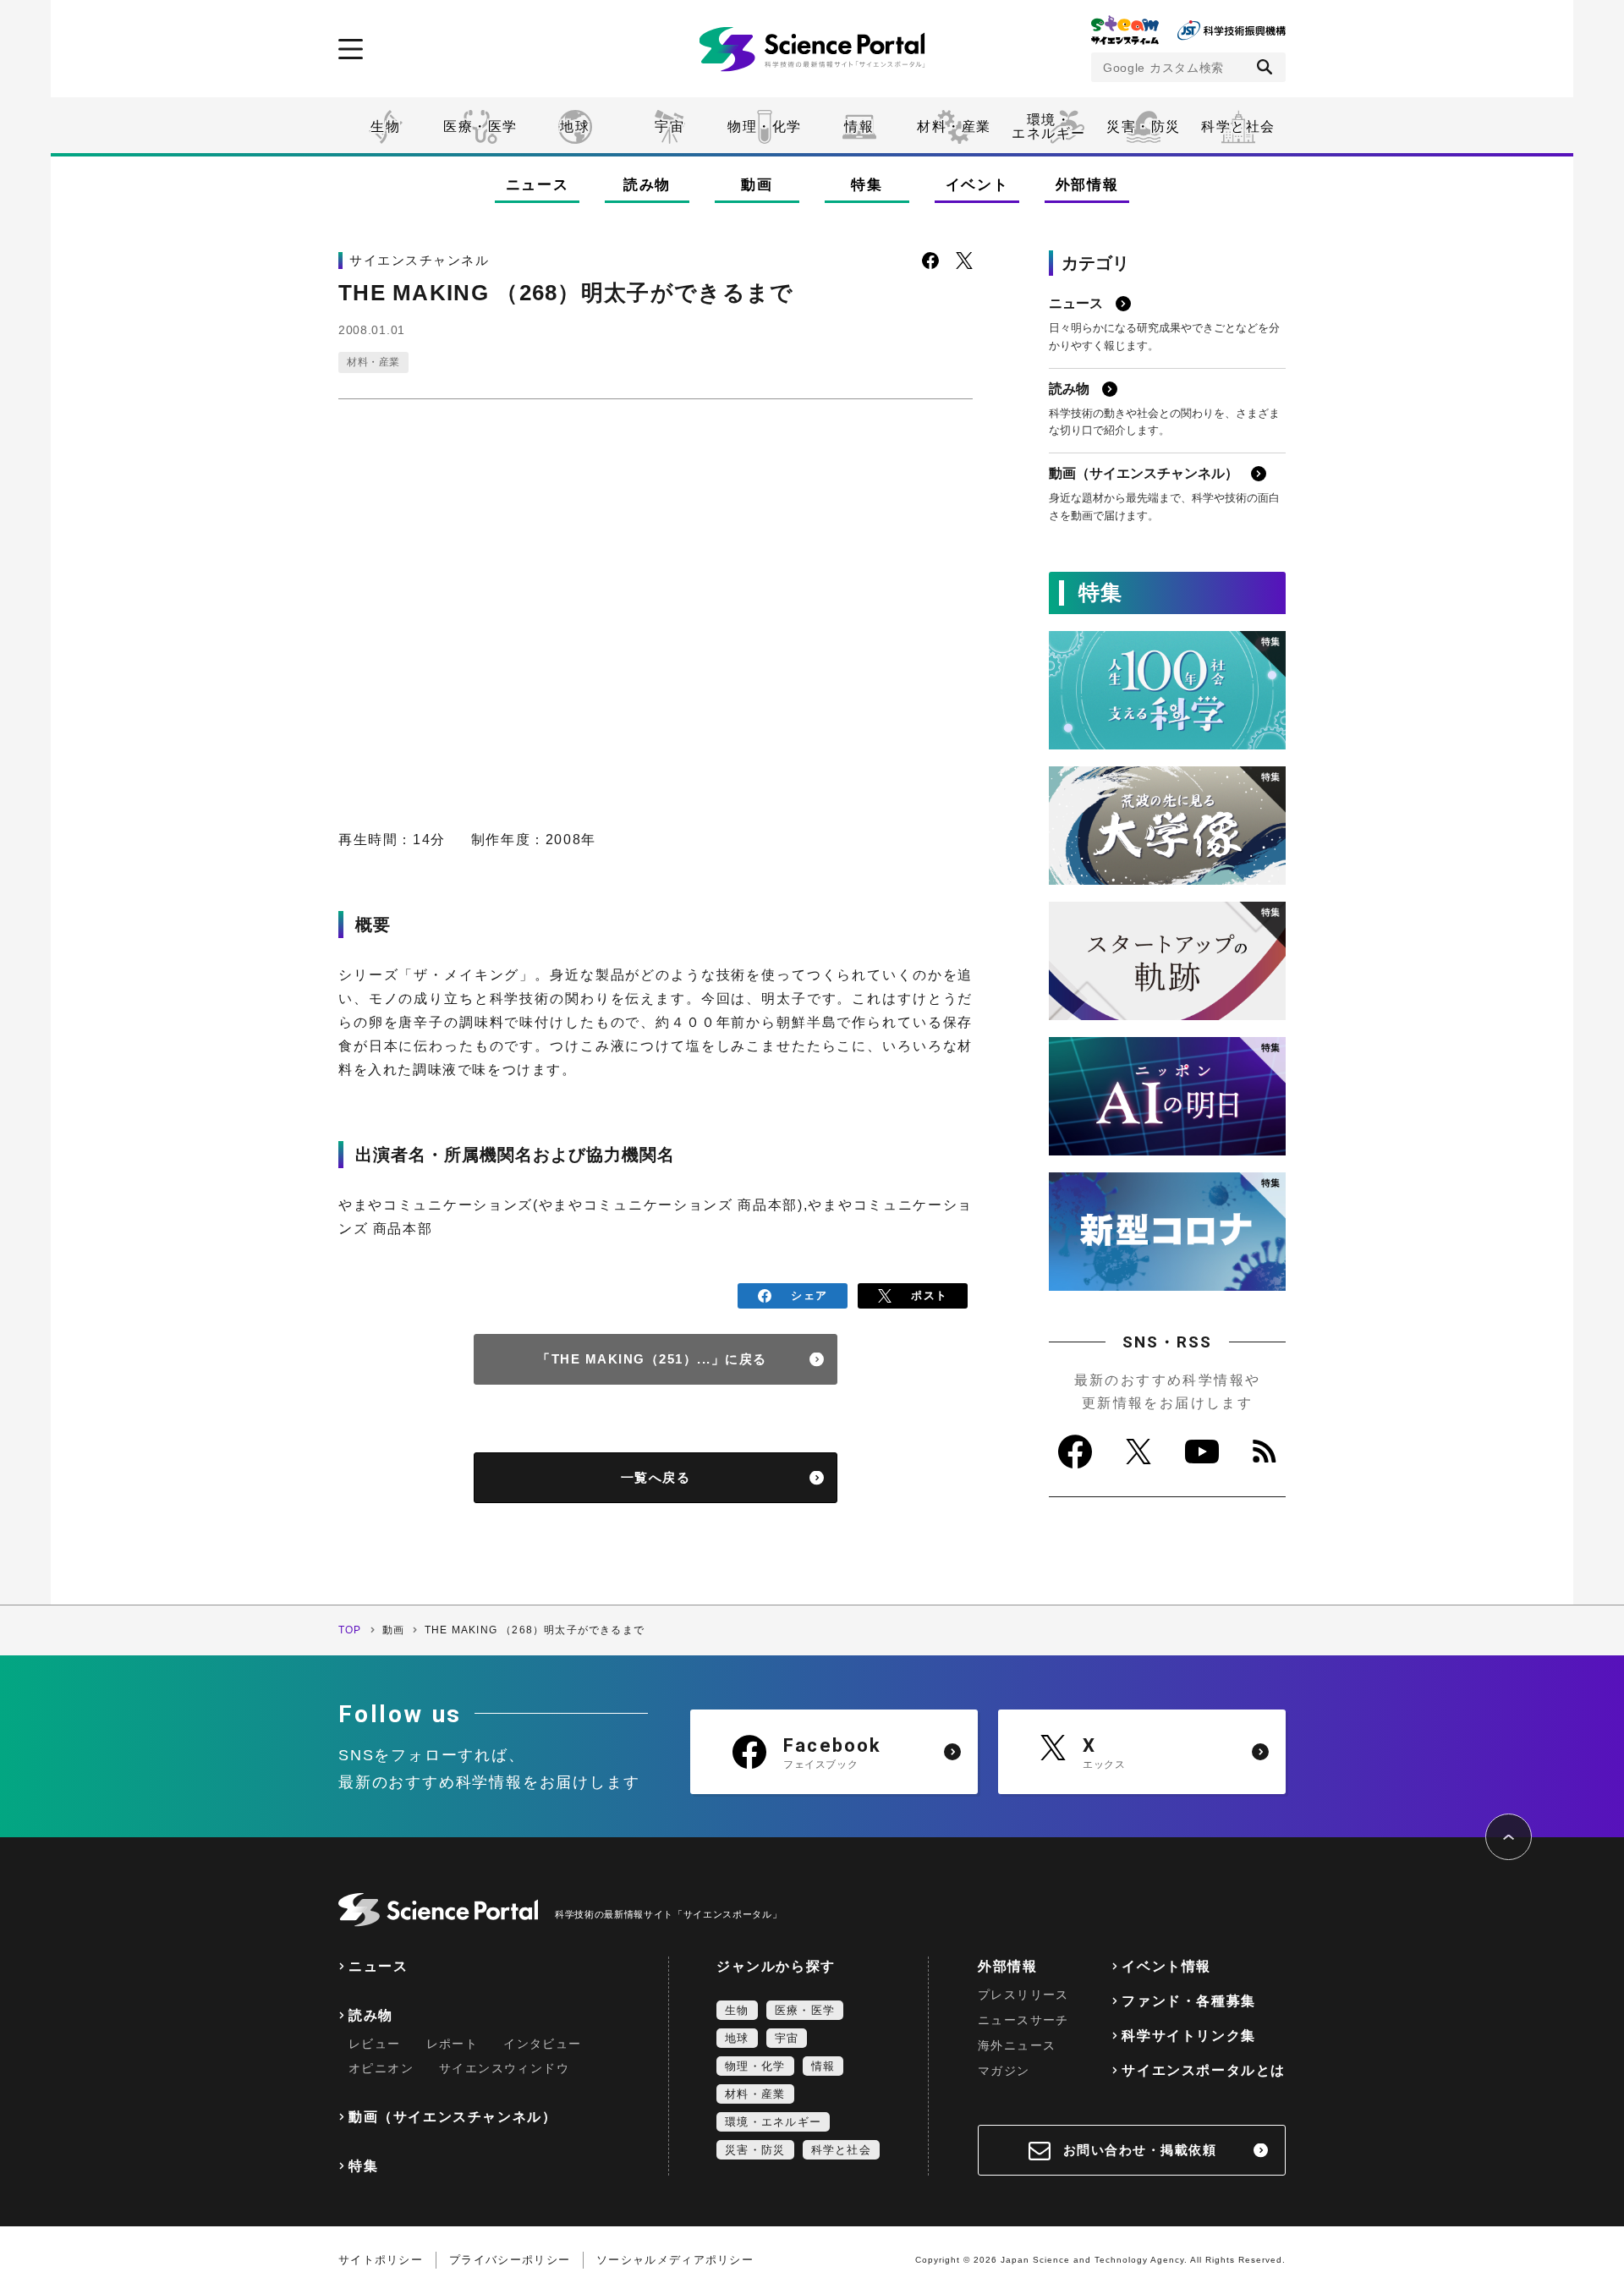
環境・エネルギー (773, 2122)
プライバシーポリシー (510, 2260)
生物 (385, 126)
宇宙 (669, 126)
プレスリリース (1023, 1995)
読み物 (647, 185)
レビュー (375, 2044)
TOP (350, 1630)
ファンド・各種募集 (1188, 2001)
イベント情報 (1166, 1966)
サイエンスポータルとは (1204, 2070)
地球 (575, 126)
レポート (453, 2044)
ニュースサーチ (1023, 2020)
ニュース (538, 185)
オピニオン (381, 2068)
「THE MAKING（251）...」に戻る (652, 1359)
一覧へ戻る (656, 1477)
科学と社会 (1238, 126)
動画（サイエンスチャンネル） (453, 2117)
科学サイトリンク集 (1188, 2036)
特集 (867, 185)
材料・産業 (954, 126)
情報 (859, 126)
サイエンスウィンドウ (504, 2068)
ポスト (929, 1295)
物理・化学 (765, 126)
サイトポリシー (381, 2260)
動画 (757, 185)
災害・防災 (1144, 126)
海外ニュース (1017, 2045)
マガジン (1004, 2071)
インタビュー (542, 2044)
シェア (809, 1295)
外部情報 (1087, 185)
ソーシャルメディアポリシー (675, 2260)
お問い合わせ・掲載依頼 (1140, 2150)
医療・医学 (480, 126)
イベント (977, 185)
